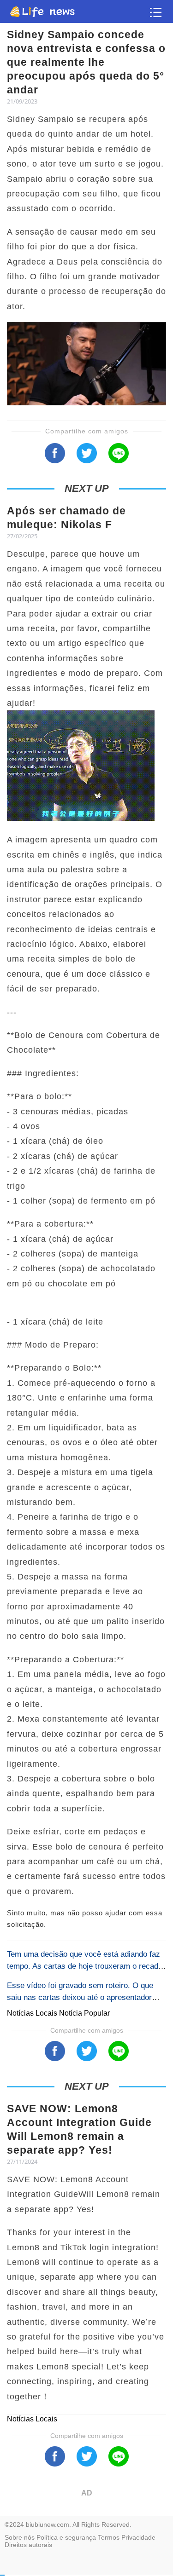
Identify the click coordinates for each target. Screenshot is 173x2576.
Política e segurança (66, 2537)
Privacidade (138, 2537)
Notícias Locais (33, 2013)
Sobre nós (20, 2537)
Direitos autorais (28, 2545)
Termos (109, 2537)
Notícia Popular (84, 2013)
